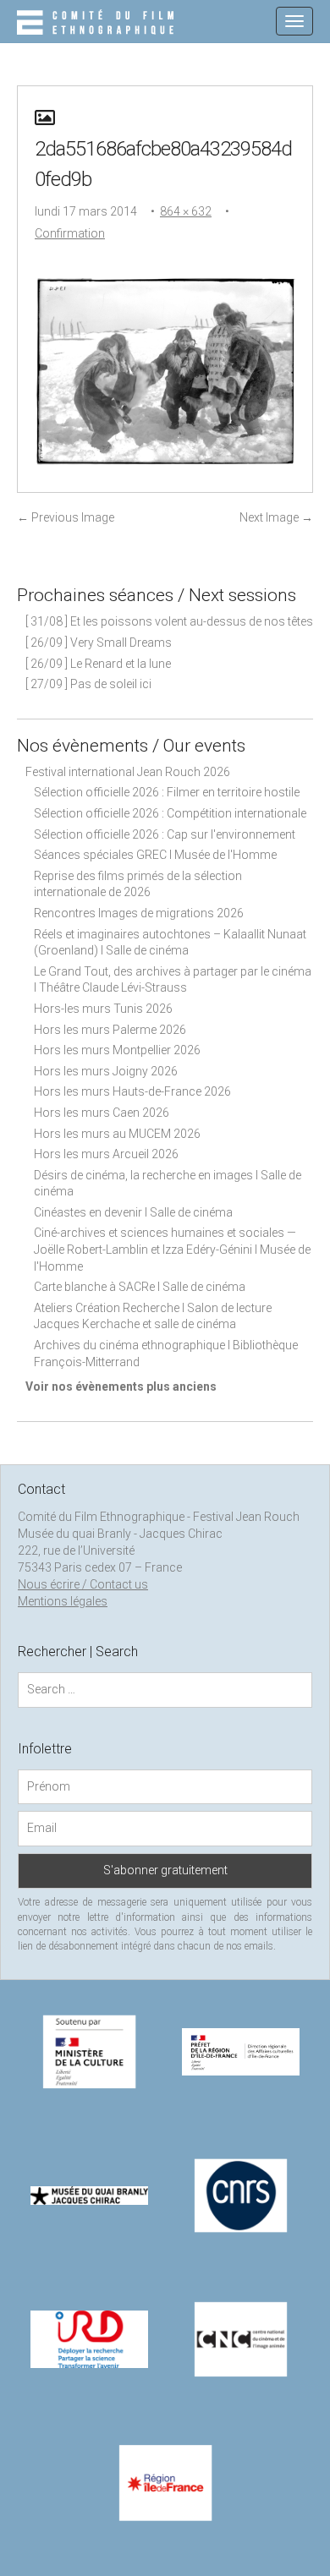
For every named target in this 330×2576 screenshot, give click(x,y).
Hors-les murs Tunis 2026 (103, 1009)
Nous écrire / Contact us (83, 1584)
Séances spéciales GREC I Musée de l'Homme (155, 855)
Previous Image (66, 517)
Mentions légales (63, 1601)
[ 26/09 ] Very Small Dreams (99, 643)
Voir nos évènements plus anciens (121, 1386)
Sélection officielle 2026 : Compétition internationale (170, 813)
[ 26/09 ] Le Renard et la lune (98, 664)
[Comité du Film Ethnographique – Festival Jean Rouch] (98, 24)
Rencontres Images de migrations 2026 (139, 913)
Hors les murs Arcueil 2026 (106, 1154)
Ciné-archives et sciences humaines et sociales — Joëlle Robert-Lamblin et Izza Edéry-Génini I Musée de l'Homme (172, 1249)
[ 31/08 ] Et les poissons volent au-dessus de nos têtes (169, 621)
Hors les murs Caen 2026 (102, 1113)
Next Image (276, 517)
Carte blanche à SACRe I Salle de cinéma (140, 1287)
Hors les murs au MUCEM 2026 (117, 1134)
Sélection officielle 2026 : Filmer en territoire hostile (167, 792)
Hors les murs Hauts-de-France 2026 (132, 1091)
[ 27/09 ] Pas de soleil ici (88, 684)
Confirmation (70, 233)
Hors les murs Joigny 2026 (106, 1071)
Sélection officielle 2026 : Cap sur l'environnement (165, 834)
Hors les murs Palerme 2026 (110, 1030)
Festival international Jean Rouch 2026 (128, 772)
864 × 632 (186, 211)
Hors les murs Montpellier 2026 (117, 1050)
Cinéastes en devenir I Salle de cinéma (133, 1212)
